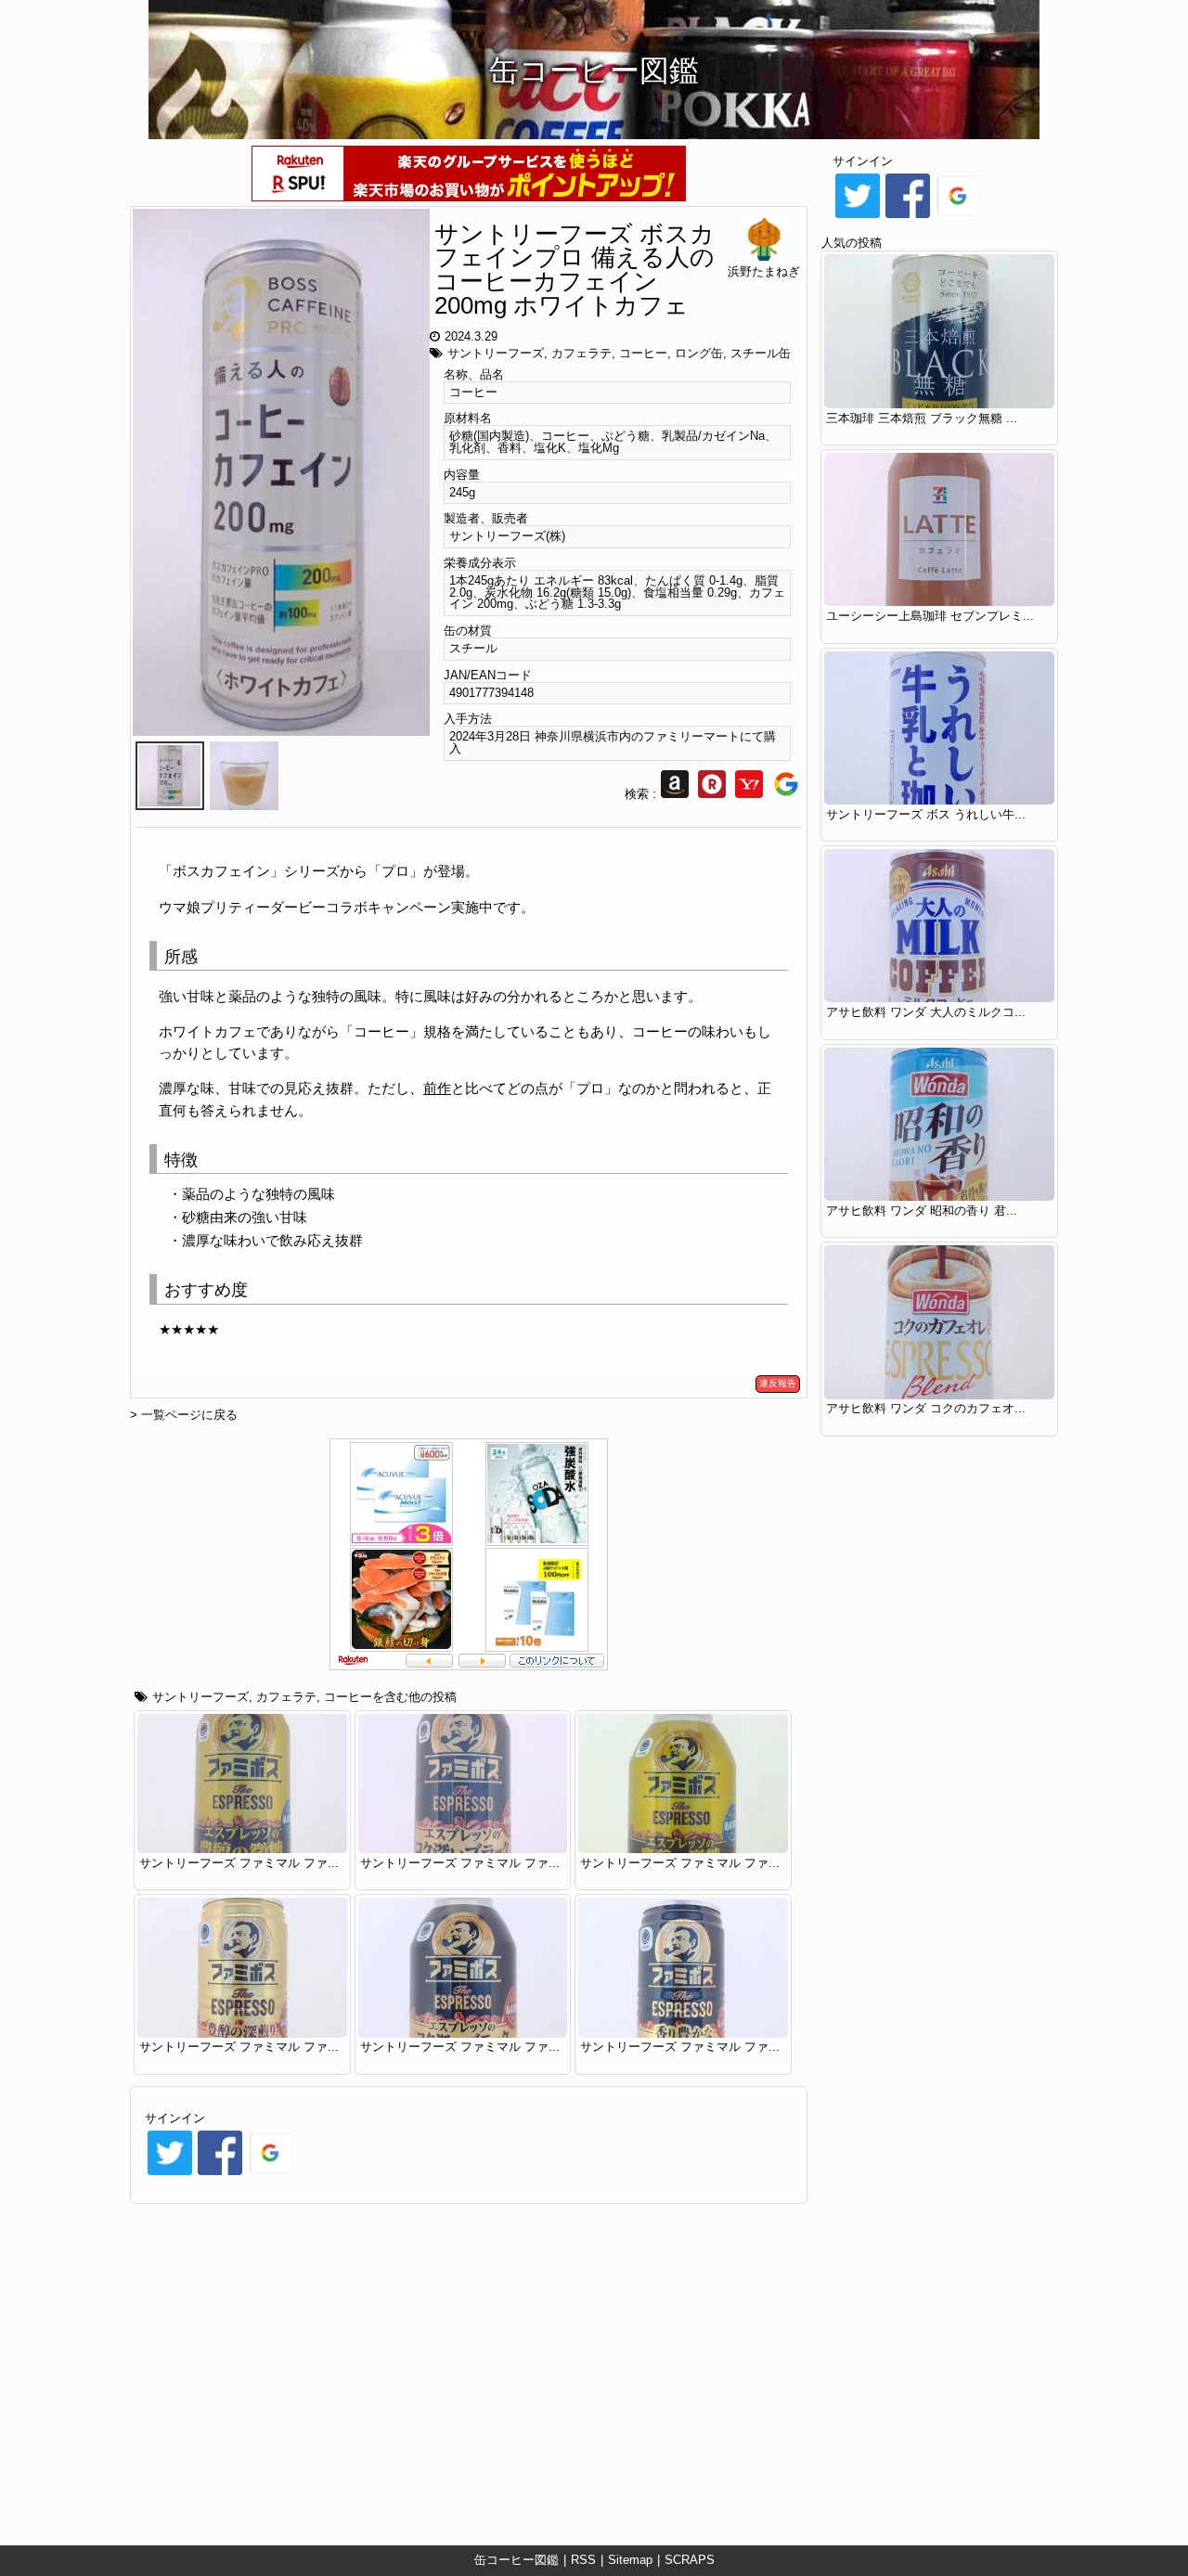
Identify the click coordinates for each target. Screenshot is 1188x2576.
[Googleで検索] (786, 794)
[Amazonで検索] (675, 794)
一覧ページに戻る (189, 1415)
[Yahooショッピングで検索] (749, 794)
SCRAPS (690, 2560)
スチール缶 (761, 353)
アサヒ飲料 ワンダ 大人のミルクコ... (926, 1012)
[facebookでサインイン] (220, 2174)
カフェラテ (581, 353)
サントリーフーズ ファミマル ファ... (239, 1863)
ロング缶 (699, 353)
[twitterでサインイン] (170, 2174)
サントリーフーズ (496, 353)
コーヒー (643, 353)
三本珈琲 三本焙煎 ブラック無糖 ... (922, 418)
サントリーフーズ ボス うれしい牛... (926, 814)
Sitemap (630, 2560)
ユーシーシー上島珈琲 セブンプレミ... (930, 616)
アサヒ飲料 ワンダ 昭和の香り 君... (922, 1211)
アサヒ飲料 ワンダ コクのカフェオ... (926, 1408)
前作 (437, 1088)
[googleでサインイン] (270, 2174)
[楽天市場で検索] (712, 794)
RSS (583, 2560)
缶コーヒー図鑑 (517, 2560)
